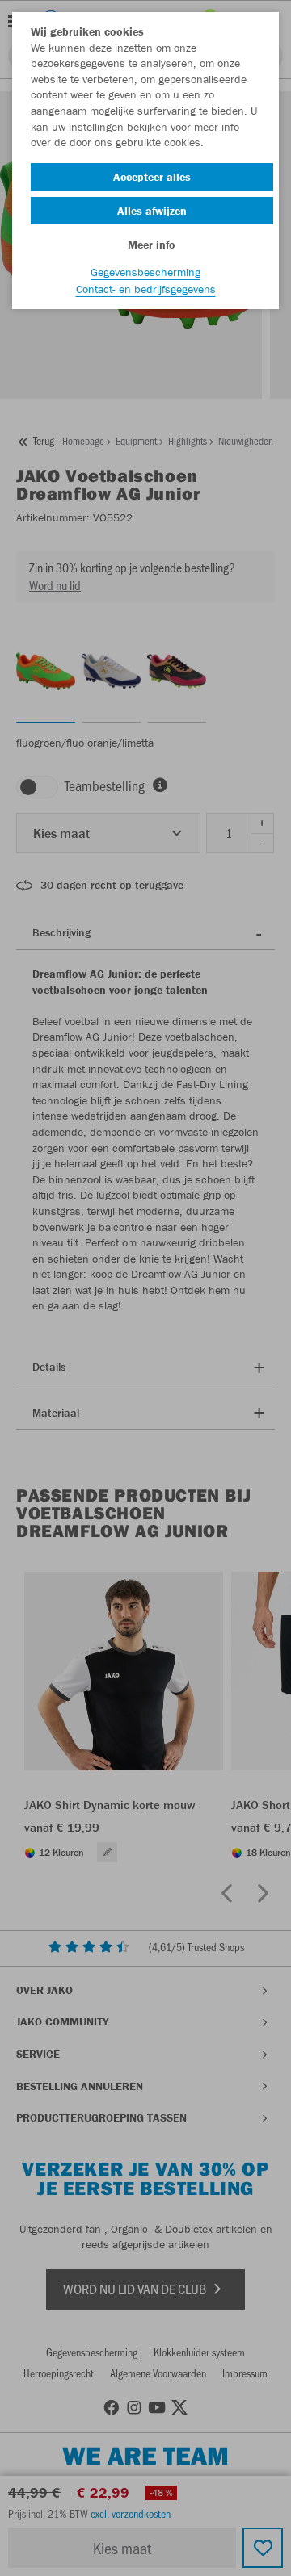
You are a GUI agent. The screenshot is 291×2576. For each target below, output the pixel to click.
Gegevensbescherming (145, 272)
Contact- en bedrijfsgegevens (146, 289)
